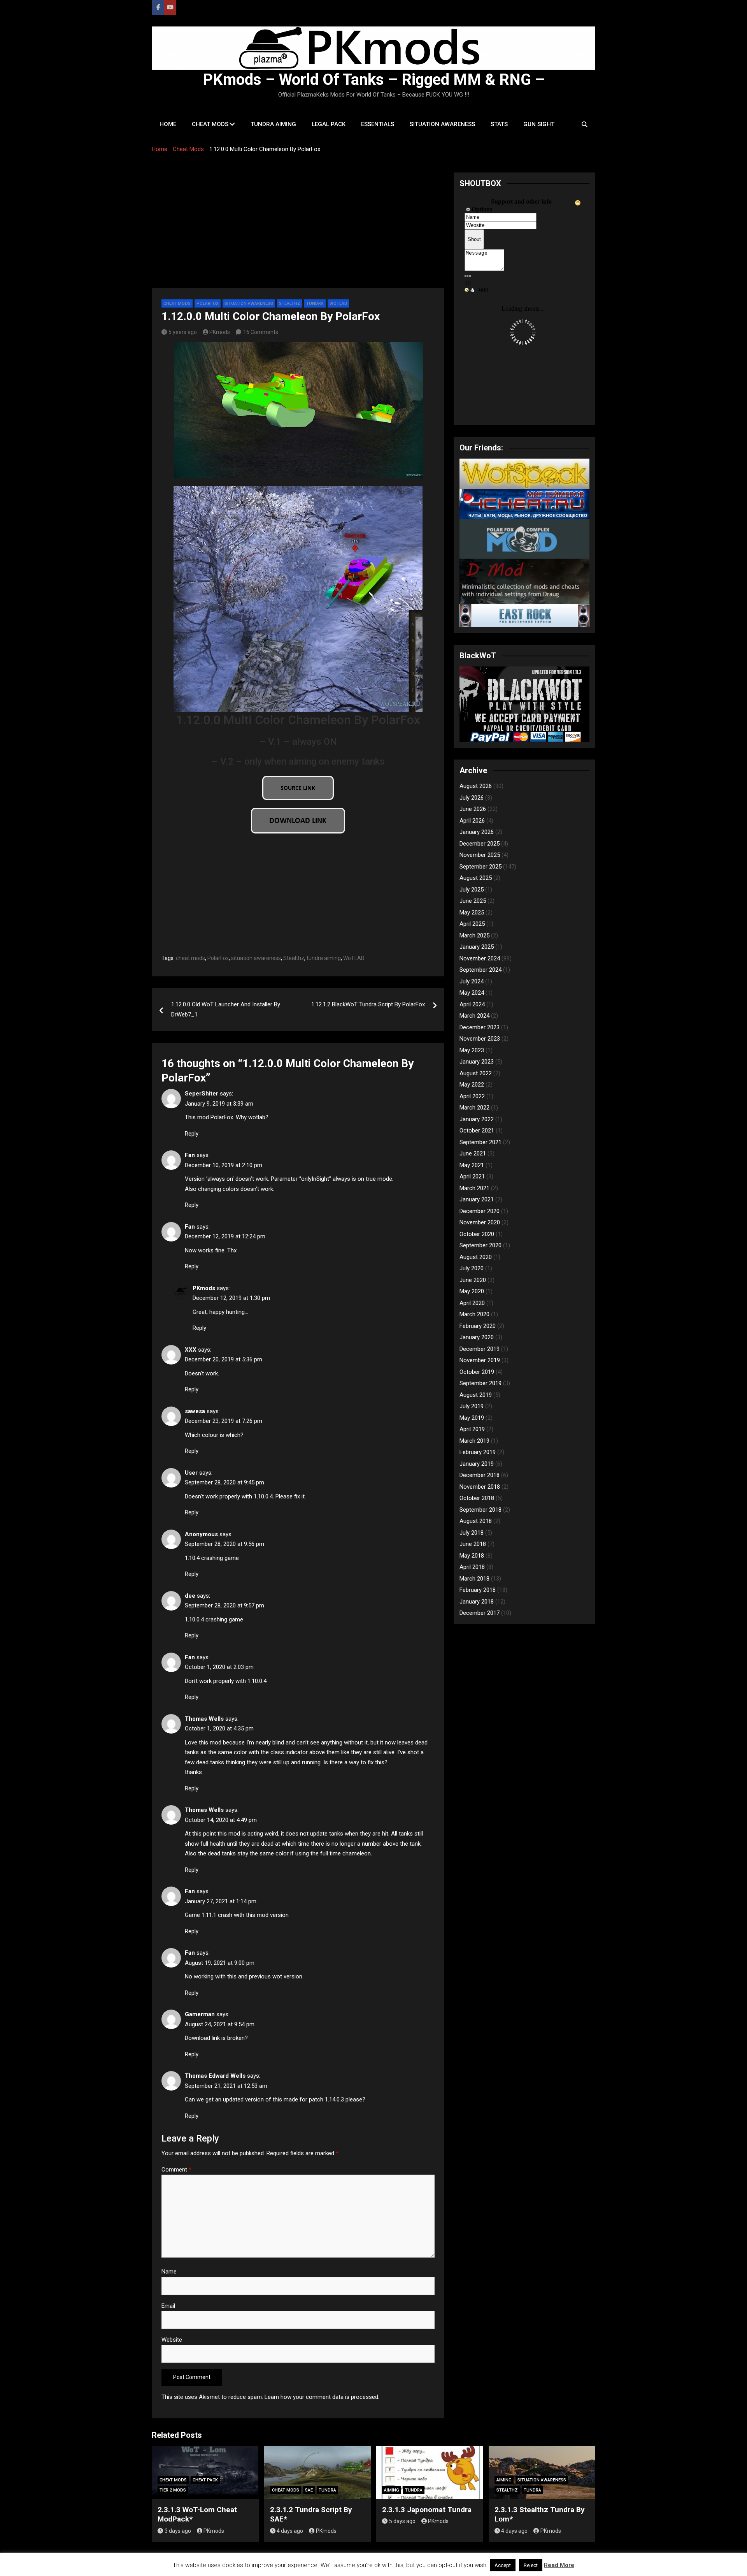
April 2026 (472, 821)
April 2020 (472, 1303)
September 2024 (480, 970)
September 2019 (480, 1383)
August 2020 (476, 1257)
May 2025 (472, 913)
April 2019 (472, 1429)
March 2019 (474, 1441)
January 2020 (477, 1337)
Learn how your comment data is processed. (322, 2397)
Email (168, 2306)
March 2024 (474, 1016)
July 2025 (472, 890)
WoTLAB (354, 958)
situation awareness (442, 124)
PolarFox (208, 303)
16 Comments (261, 332)
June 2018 (473, 1544)
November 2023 (480, 1039)
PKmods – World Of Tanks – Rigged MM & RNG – (374, 80)
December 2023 (480, 1027)
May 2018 (472, 1556)
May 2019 (472, 1418)
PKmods (220, 332)
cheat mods (210, 124)
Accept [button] (503, 2565)
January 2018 (477, 1602)
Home (168, 124)
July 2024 (472, 981)
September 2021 (480, 1142)
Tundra (315, 303)
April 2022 (472, 1096)
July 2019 (472, 1406)
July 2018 (472, 1533)
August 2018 (476, 1521)
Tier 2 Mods (173, 2490)
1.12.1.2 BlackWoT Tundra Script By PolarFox (368, 1004)
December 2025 (480, 844)
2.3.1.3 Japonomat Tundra (427, 2510)
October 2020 (477, 1234)
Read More (559, 2565)
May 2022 (472, 1085)
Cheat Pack (205, 2480)
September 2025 (480, 867)
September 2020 (480, 1245)
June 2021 (473, 1153)
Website (172, 2340)
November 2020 (480, 1222)
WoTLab (338, 303)
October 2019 (477, 1372)
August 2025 (476, 878)
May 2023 (472, 1050)
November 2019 (480, 1360)
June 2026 (473, 809)
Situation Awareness (249, 303)
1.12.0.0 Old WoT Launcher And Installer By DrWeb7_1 (226, 1009)
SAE (309, 2490)
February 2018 (478, 1590)
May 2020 (472, 1291)
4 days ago (290, 2531)
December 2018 (480, 1475)
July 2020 (472, 1268)
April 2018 (472, 1567)
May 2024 (472, 993)
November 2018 (480, 1487)
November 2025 (480, 855)
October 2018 (477, 1498)
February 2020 (478, 1326)
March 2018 (474, 1579)
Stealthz (290, 303)
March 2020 (474, 1314)
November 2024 (480, 958)
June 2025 (473, 901)
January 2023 (477, 1062)
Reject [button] (531, 2565)
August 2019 (476, 1395)
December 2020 (480, 1211)
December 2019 (480, 1349)
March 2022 (474, 1108)
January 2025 (477, 947)
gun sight (539, 124)
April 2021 (472, 1176)
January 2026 (477, 832)
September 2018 (480, 1510)
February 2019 (478, 1452)
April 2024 (472, 1004)
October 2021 (477, 1131)
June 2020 (473, 1280)
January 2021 (477, 1199)
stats (499, 124)
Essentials (378, 124)
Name (169, 2272)
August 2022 (476, 1073)
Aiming (392, 2490)
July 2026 (472, 798)
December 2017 (480, 1613)
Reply (192, 1134)
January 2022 (477, 1119)
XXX (191, 1350)
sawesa (195, 1411)
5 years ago (183, 332)
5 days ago (402, 2521)
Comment (176, 2170)
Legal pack (329, 124)
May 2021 (472, 1165)
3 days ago (178, 2531)
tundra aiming (273, 124)
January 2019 (477, 1464)
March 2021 (474, 1188)
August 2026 (476, 786)
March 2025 (474, 935)
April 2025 (472, 924)
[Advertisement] (298, 230)
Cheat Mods (177, 303)
